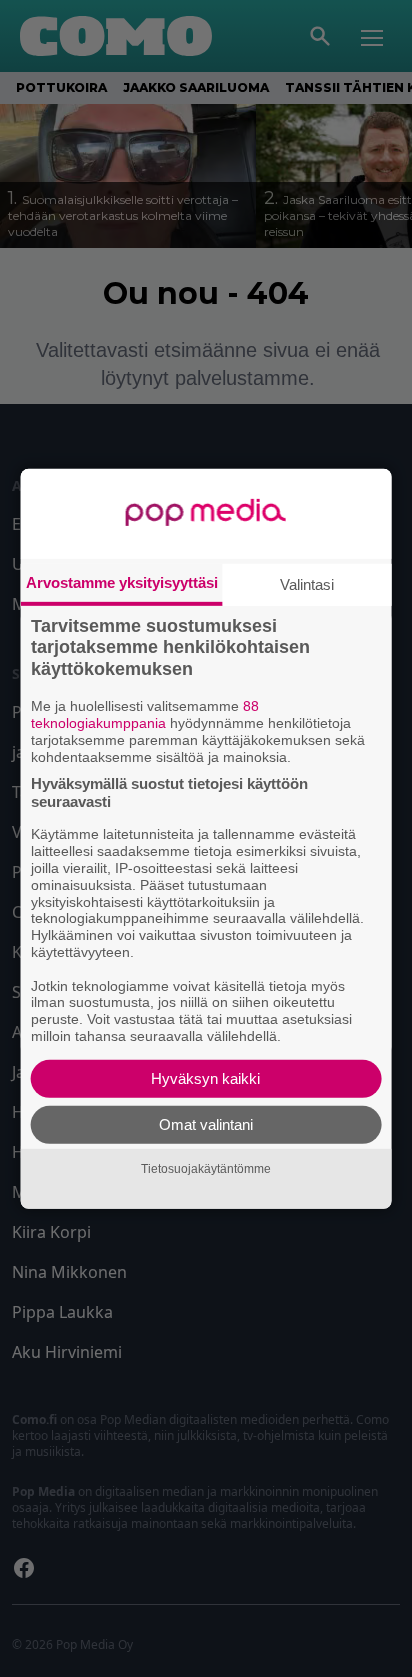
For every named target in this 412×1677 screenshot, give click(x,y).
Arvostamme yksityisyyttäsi (122, 581)
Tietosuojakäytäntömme (206, 1169)
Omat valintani (206, 1124)
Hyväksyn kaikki (205, 1078)
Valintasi (307, 583)
